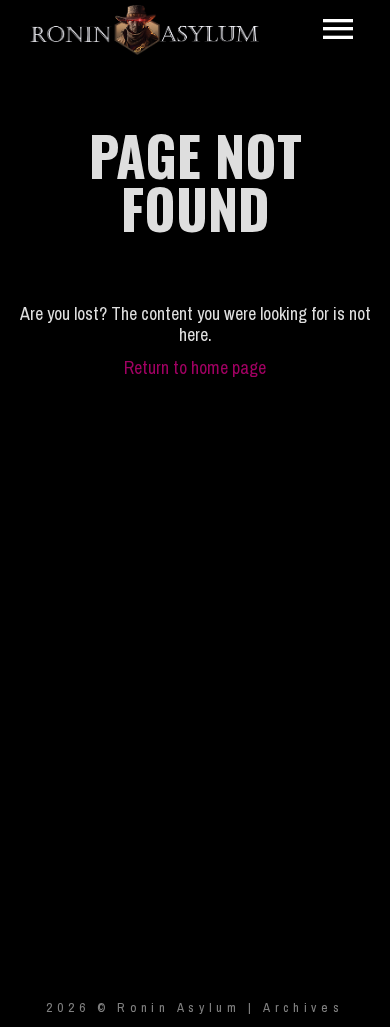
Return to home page (195, 367)
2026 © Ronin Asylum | (154, 1007)
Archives (303, 1007)
